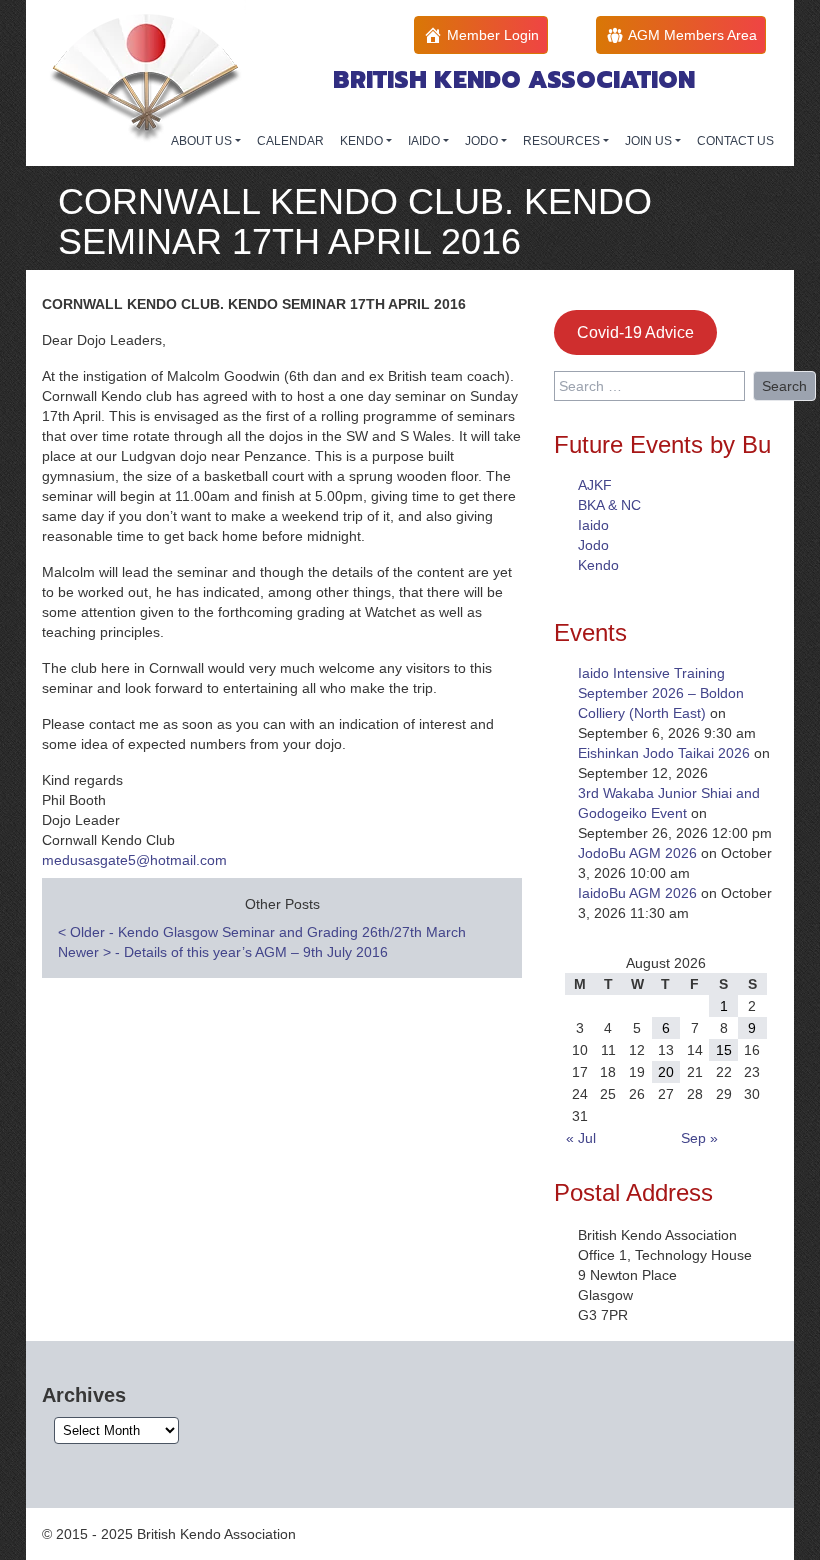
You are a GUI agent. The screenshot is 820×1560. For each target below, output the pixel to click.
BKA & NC (609, 505)
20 (666, 1072)
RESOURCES (563, 141)
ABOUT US (203, 141)
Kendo (598, 565)
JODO (483, 141)
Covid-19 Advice (635, 332)
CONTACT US (735, 141)
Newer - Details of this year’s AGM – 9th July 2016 (223, 952)
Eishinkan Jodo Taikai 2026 (664, 753)
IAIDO (425, 141)
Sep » (699, 1138)
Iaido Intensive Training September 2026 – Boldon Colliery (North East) (661, 693)
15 (724, 1050)
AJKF (595, 485)
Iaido (593, 525)
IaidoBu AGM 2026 (637, 893)
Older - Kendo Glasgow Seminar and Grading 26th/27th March (262, 932)
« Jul (581, 1138)
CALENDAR (290, 141)
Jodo (593, 545)
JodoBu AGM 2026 (637, 853)
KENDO (363, 141)
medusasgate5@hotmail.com (134, 860)
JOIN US (650, 141)
